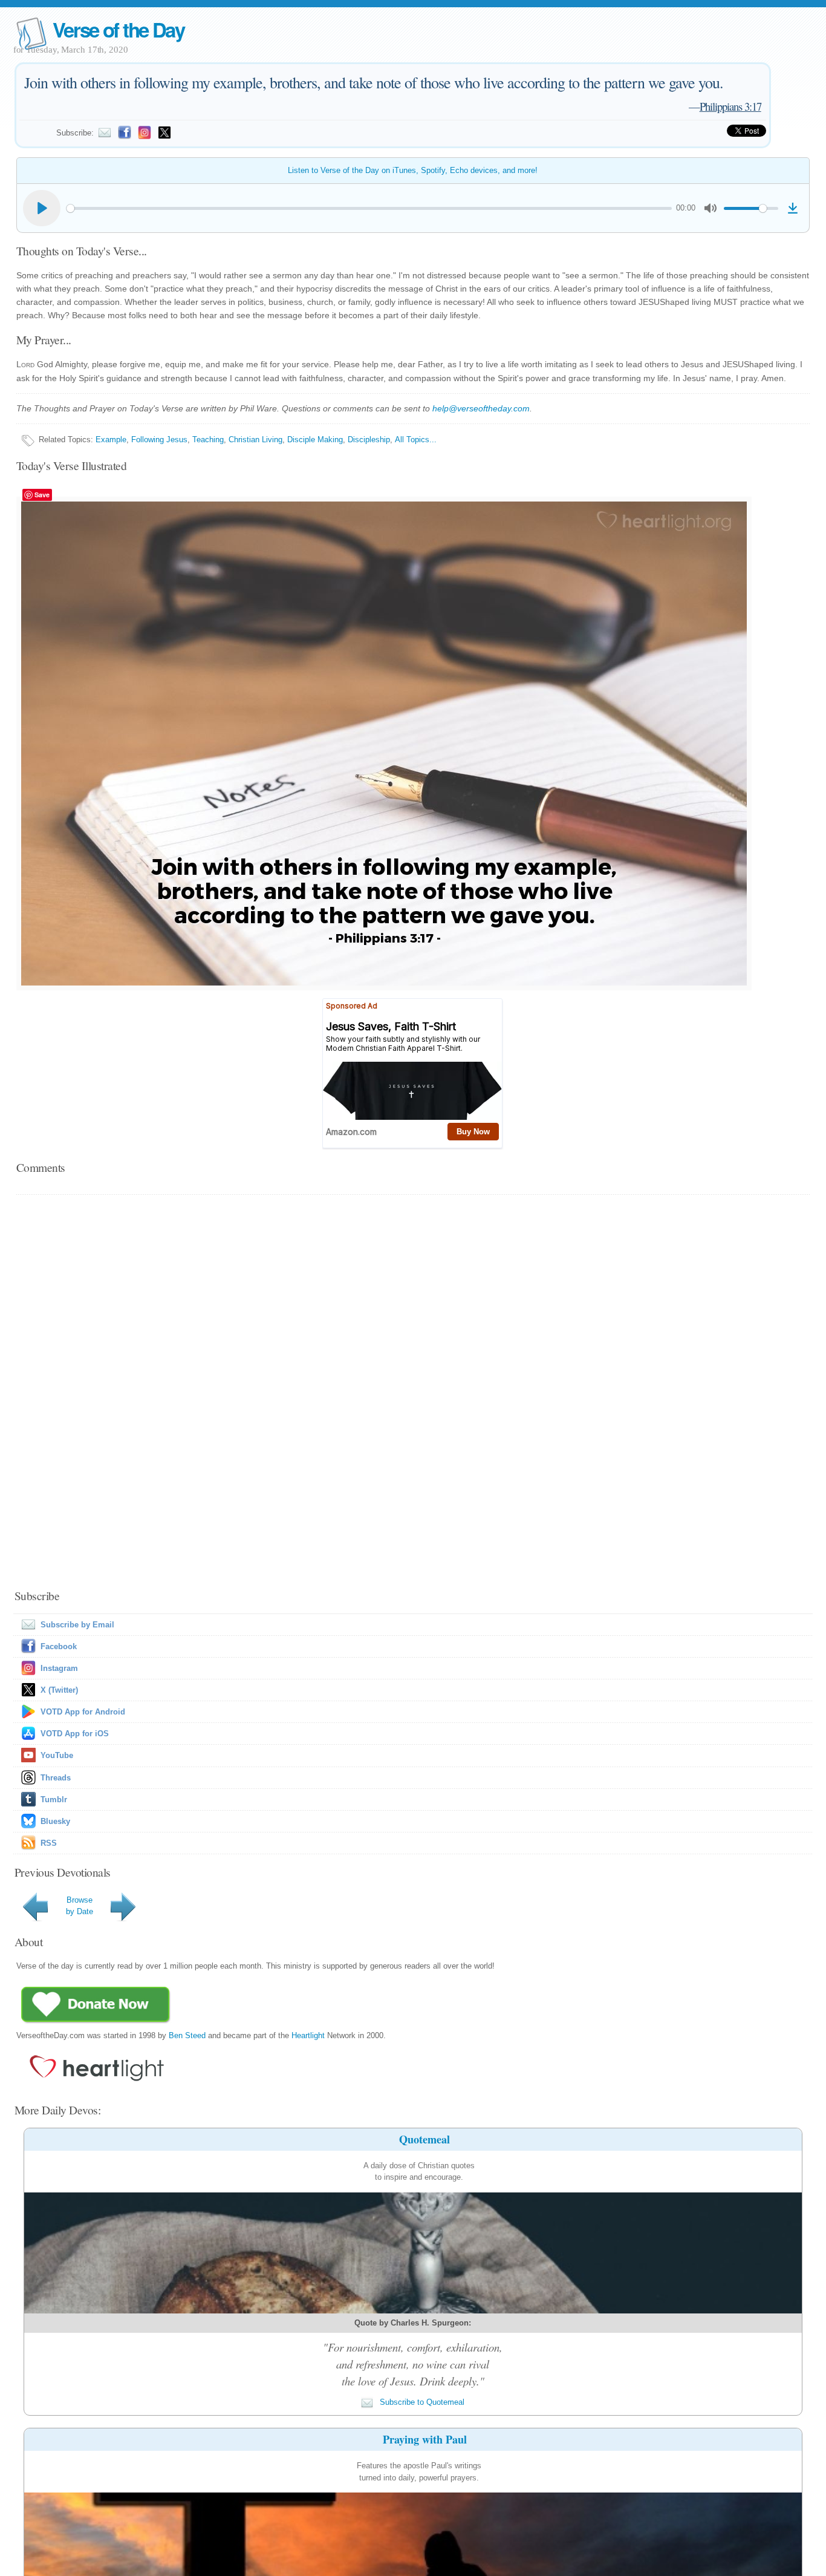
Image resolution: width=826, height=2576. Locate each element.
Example (111, 440)
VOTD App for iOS (75, 1734)
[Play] (42, 208)
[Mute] (711, 208)
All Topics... (416, 440)
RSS (49, 1843)
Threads (56, 1778)
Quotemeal (424, 2139)
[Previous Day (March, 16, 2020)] (37, 1921)
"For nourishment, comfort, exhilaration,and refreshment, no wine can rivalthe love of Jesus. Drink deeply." (413, 2364)
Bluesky (55, 1821)
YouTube (57, 1755)
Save (42, 495)
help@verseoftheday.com (481, 408)
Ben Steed (187, 2035)
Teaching (208, 440)
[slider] (369, 208)
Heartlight (308, 2035)
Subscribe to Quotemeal (421, 2402)
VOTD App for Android (83, 1712)
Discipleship (369, 440)
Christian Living (255, 440)
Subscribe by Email (77, 1625)
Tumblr (54, 1800)
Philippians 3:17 (730, 106)
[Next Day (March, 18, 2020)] (125, 1921)
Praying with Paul (425, 2439)
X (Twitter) (59, 1690)
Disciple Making (315, 440)
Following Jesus (159, 440)
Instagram (59, 1668)
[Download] (793, 208)
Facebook (59, 1646)
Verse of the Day (119, 29)
